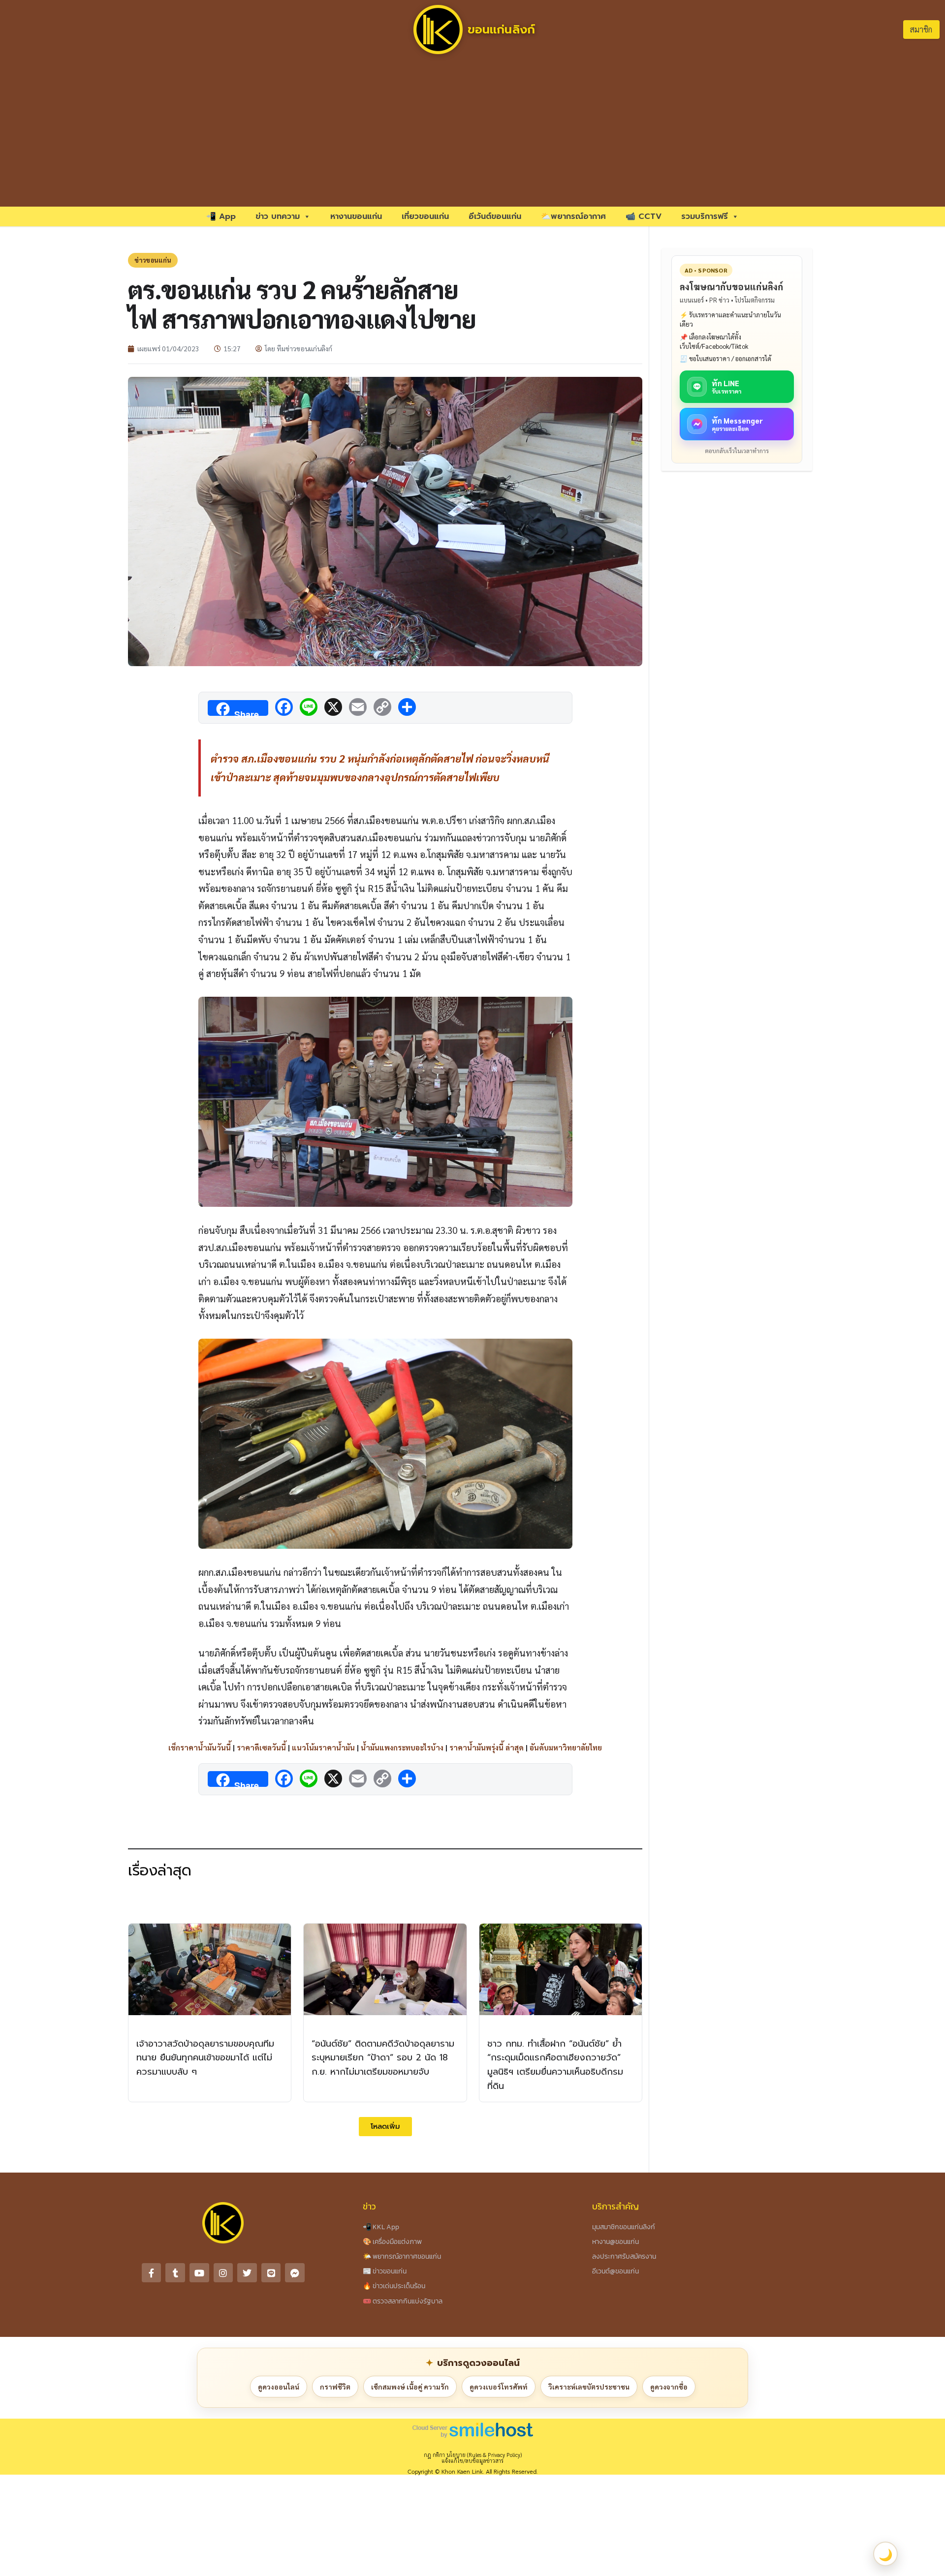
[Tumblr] (175, 2273)
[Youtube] (199, 2273)
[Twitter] (247, 2273)
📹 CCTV (644, 216)
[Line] (271, 2273)
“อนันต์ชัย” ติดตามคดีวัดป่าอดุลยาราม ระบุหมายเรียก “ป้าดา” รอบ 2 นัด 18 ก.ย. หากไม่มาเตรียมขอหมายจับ (383, 2058)
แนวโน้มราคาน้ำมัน (323, 1747)
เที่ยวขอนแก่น (425, 216)
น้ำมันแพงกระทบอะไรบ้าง (402, 1747)
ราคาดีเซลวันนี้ (261, 1747)
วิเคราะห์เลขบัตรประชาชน (589, 2387)
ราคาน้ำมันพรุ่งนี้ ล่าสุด (487, 1747)
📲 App (221, 216)
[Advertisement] (472, 133)
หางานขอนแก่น (356, 216)
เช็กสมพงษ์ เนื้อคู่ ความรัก (410, 2387)
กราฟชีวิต (335, 2387)
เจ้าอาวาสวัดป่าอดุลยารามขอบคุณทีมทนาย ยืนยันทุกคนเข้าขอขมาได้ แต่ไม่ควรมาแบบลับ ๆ (205, 2058)
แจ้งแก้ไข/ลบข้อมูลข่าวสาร (472, 2461)
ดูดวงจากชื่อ (669, 2387)
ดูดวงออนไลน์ (279, 2387)
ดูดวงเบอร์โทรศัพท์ (499, 2387)
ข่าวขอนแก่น (153, 260)
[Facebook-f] (152, 2273)
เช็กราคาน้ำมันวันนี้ (200, 1747)
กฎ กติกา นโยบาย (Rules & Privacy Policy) (473, 2455)
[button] (385, 2127)
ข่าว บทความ (278, 216)
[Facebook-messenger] (295, 2273)
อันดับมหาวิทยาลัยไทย (566, 1747)
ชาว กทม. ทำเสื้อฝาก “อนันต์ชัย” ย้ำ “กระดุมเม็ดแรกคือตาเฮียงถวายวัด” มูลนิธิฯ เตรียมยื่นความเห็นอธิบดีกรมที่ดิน (555, 2065)
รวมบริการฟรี (705, 216)
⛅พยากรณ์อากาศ (573, 216)
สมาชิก (921, 29)
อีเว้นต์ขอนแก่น (495, 216)
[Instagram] (223, 2273)
